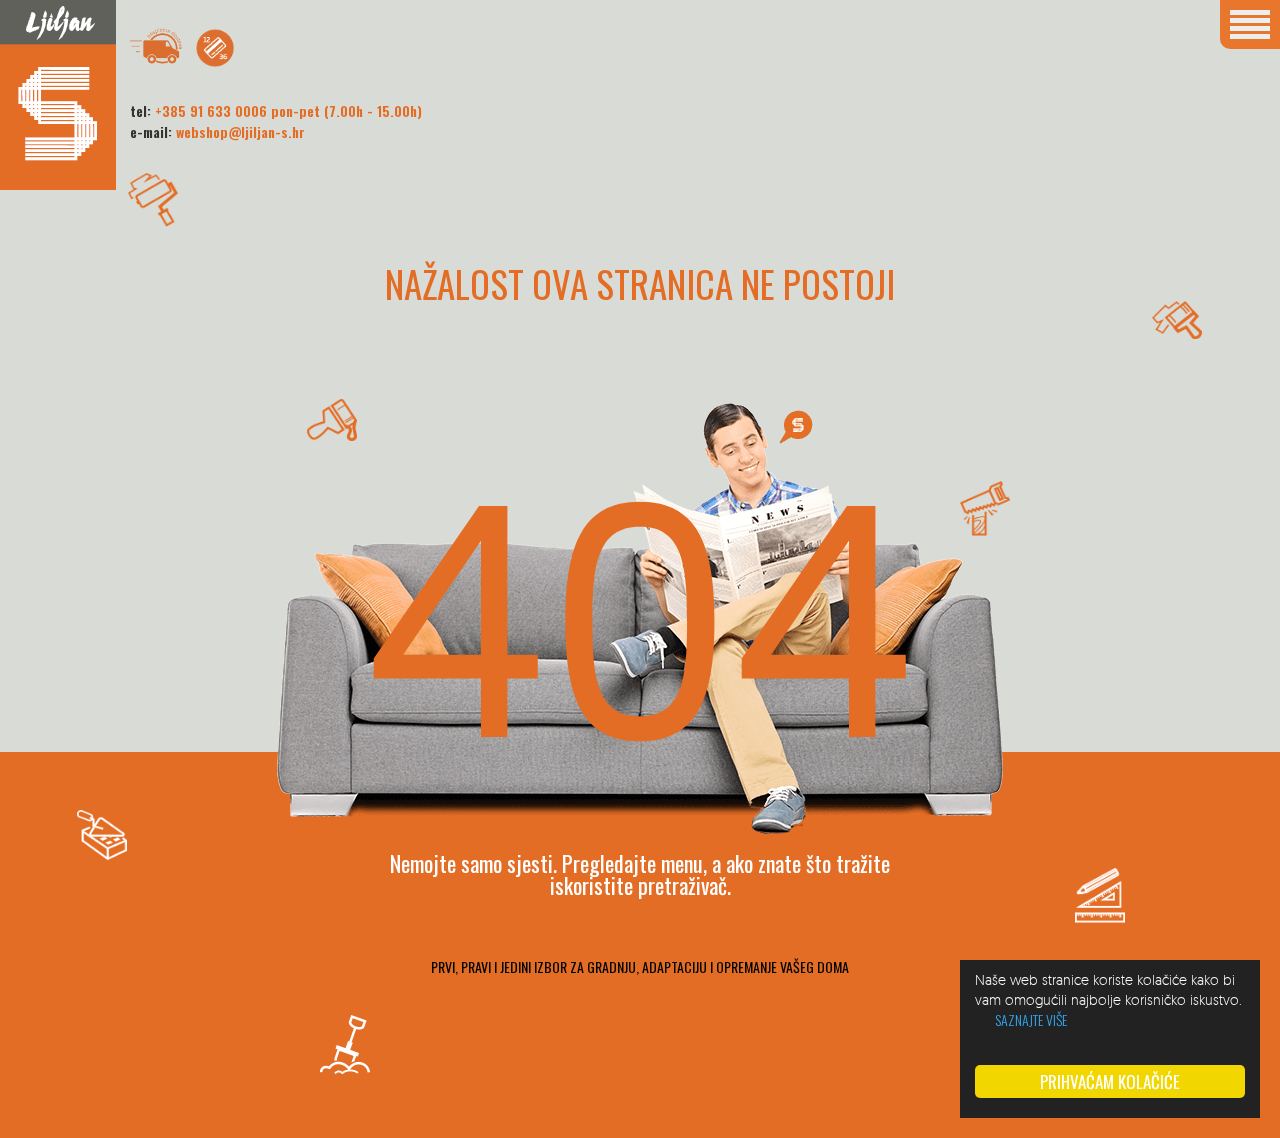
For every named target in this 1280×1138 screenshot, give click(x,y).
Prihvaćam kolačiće (1110, 1081)
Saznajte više (1031, 1019)
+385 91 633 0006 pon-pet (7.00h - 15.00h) (288, 110)
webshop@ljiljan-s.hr (240, 131)
